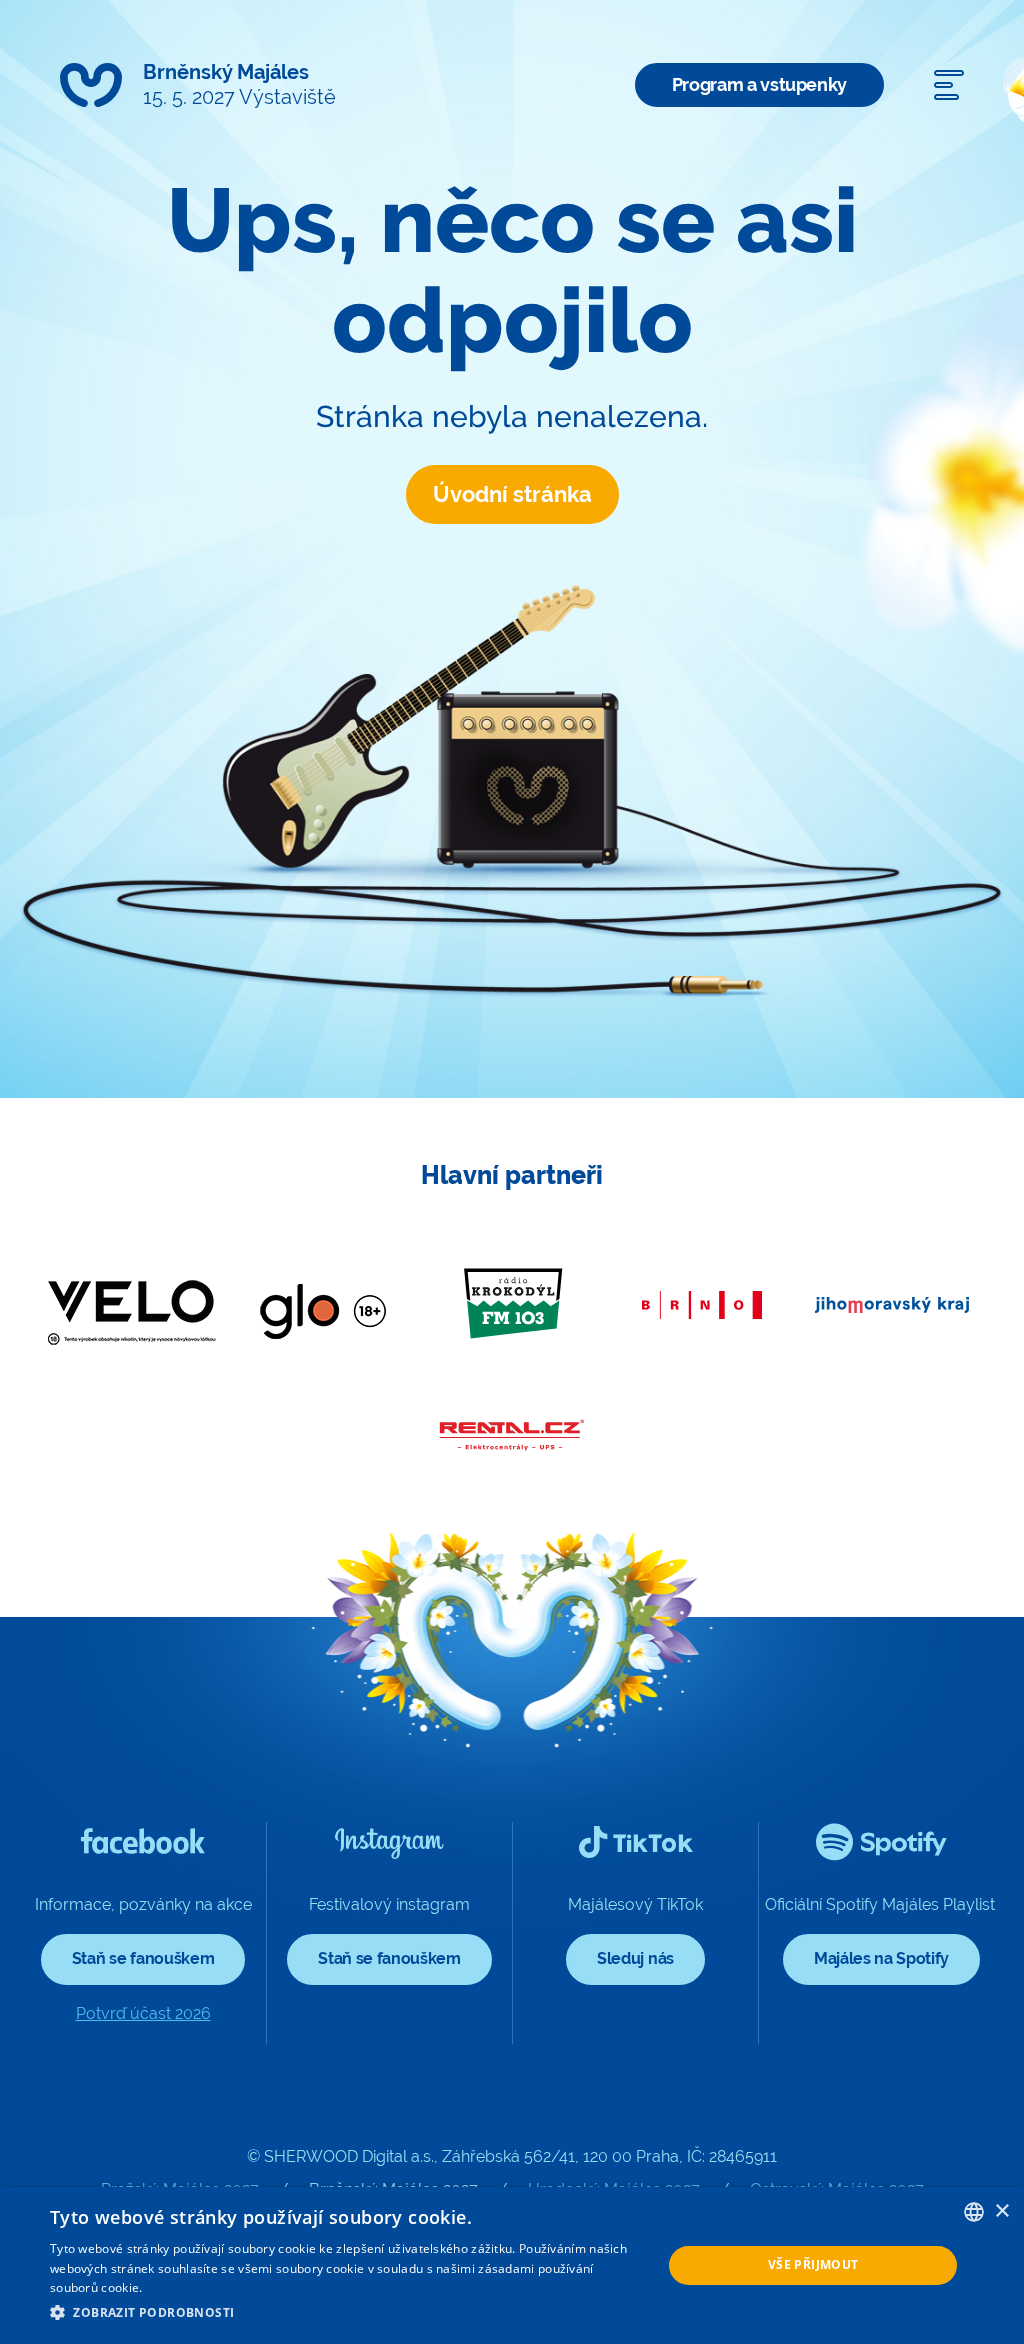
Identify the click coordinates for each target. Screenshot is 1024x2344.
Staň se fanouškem (143, 1958)
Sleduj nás (635, 1958)
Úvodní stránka (512, 494)
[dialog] (512, 2265)
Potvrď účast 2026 (143, 2013)
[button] (347, 2313)
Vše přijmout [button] (813, 2264)
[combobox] (974, 2212)
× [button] (1001, 2211)
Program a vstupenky (759, 84)
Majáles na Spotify (881, 1958)
